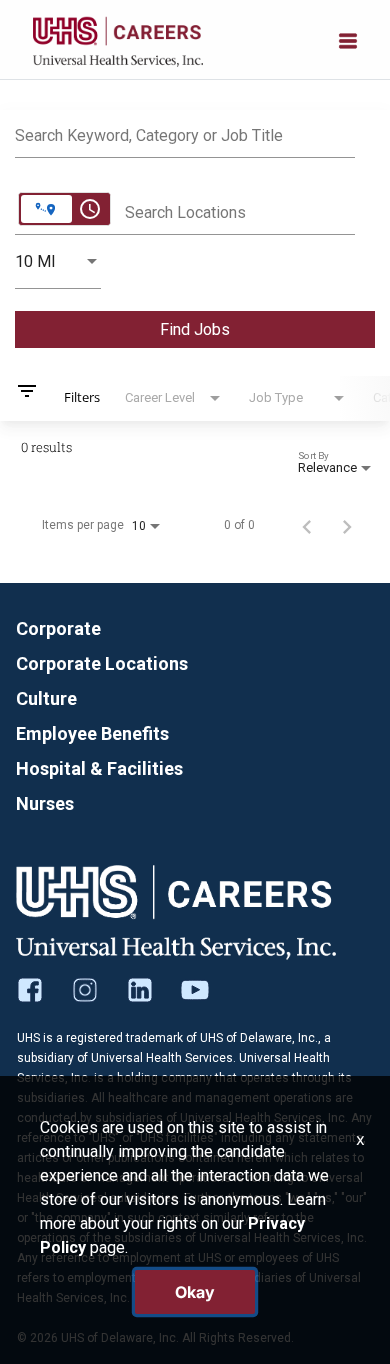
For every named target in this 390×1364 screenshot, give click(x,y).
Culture (46, 698)
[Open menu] (348, 39)
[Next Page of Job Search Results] (347, 525)
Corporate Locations (102, 663)
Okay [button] (195, 1292)
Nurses (45, 803)
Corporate (58, 628)
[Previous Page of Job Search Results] (307, 525)
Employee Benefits (92, 733)
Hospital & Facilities (99, 768)
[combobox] (185, 133)
